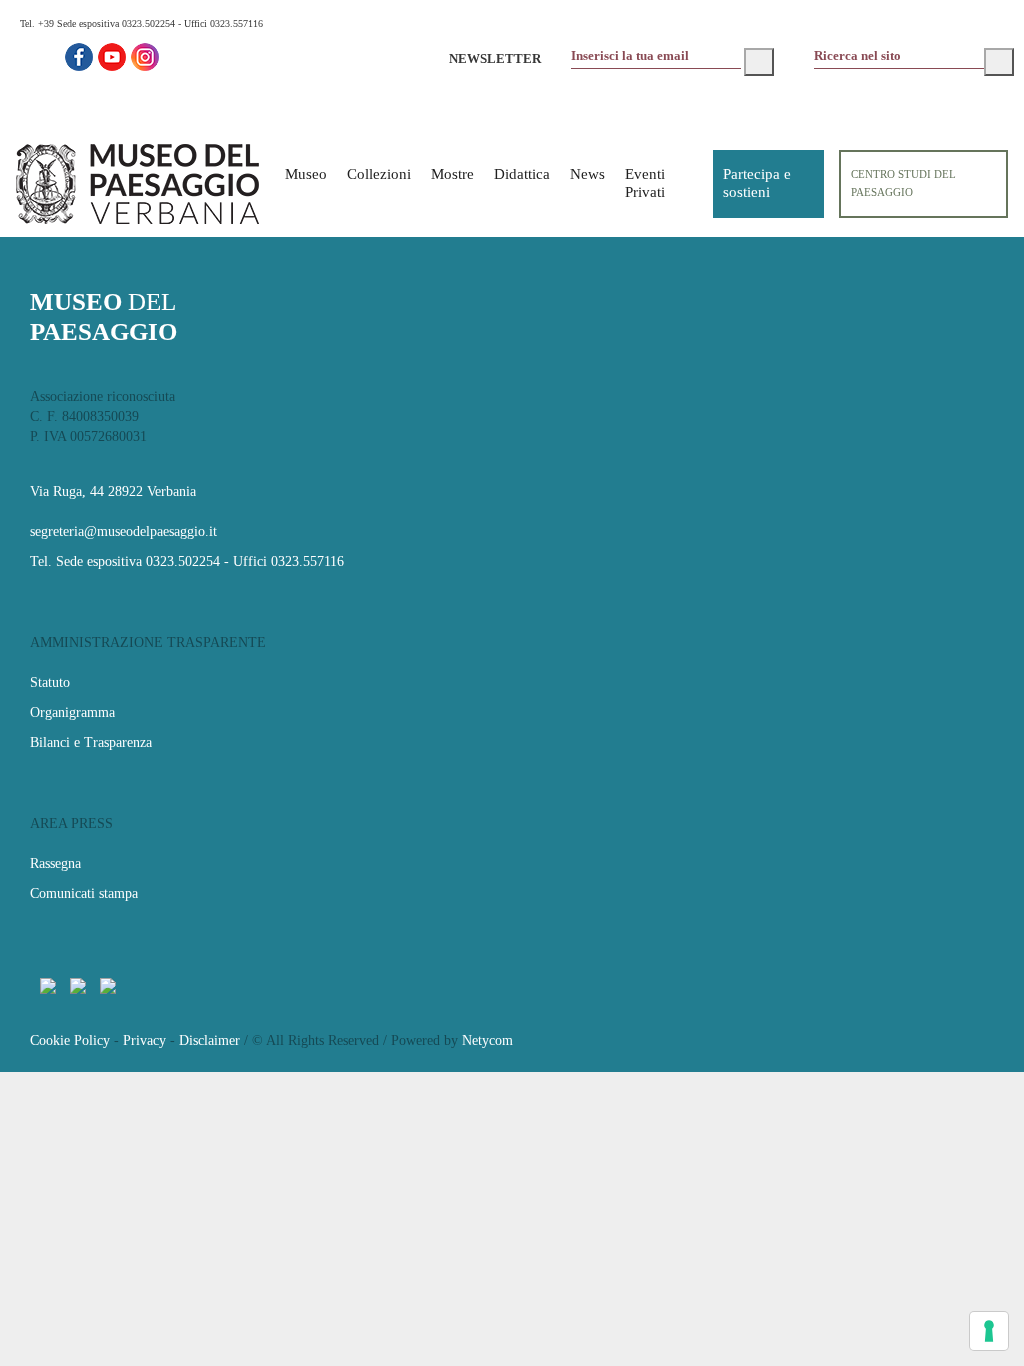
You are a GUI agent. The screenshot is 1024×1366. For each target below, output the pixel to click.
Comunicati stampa (84, 893)
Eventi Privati (645, 183)
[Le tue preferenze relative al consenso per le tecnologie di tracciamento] (989, 1331)
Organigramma (72, 712)
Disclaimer (209, 1040)
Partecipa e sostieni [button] (757, 183)
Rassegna (55, 863)
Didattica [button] (522, 174)
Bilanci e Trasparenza (91, 742)
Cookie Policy (70, 1040)
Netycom (487, 1040)
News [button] (587, 174)
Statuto (50, 682)
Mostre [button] (452, 174)
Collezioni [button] (379, 174)
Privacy (144, 1040)
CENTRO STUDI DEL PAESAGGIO (903, 183)
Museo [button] (306, 174)
